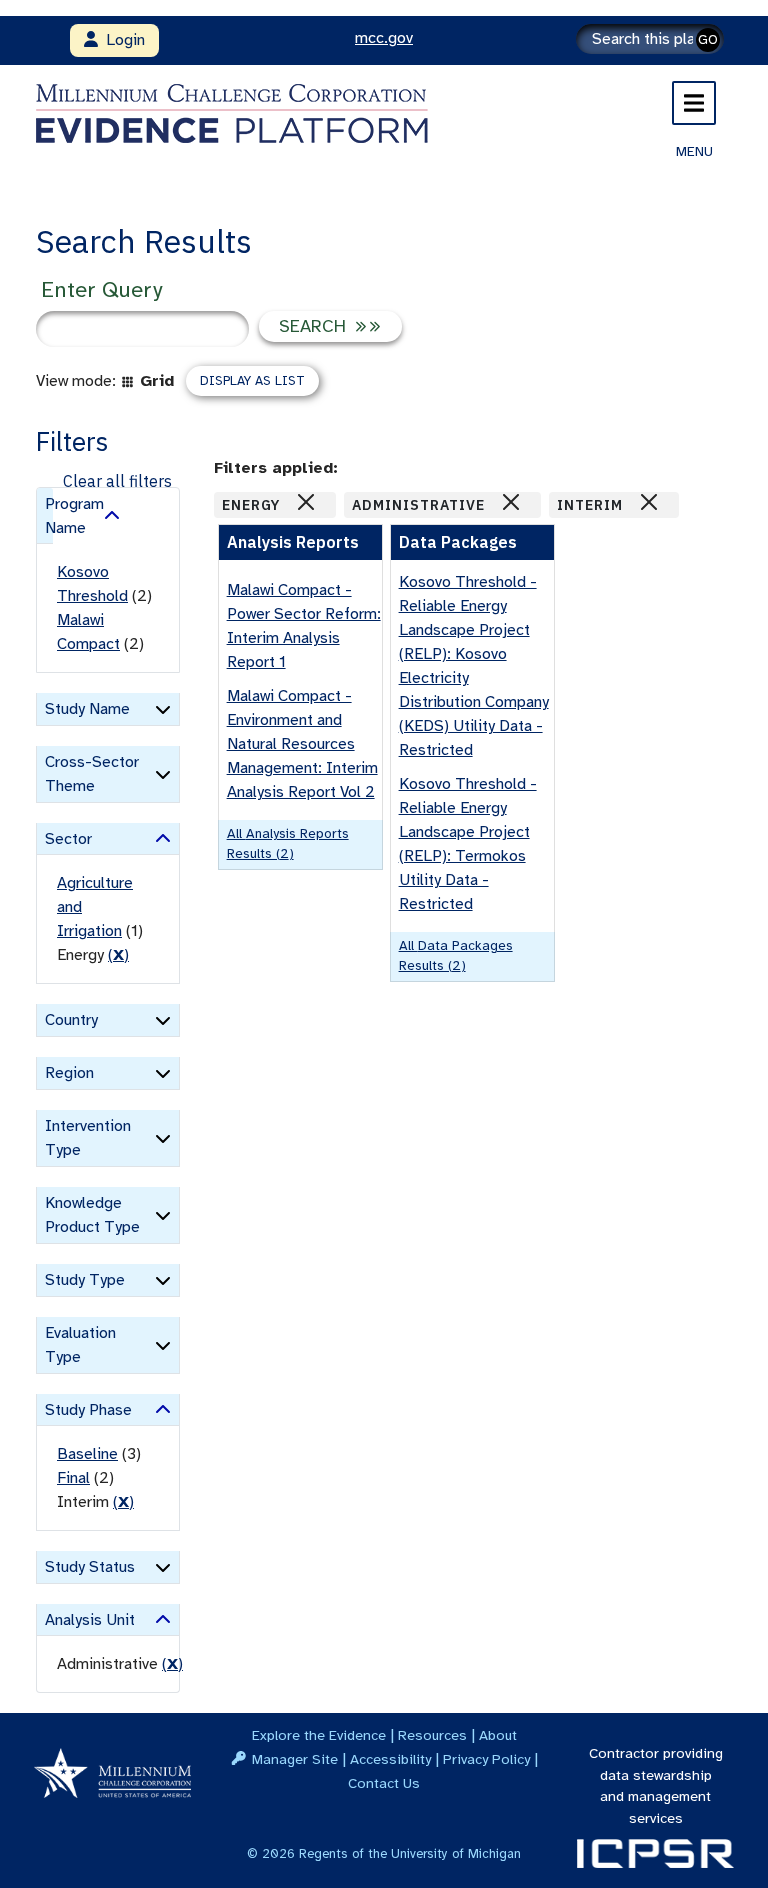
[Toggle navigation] (694, 103)
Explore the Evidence (319, 1735)
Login (121, 40)
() (118, 955)
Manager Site (295, 1759)
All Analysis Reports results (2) (288, 843)
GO (708, 39)
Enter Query (101, 289)
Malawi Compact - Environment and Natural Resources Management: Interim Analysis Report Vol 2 (302, 744)
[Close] (306, 502)
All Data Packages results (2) (456, 955)
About (498, 1735)
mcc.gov (384, 38)
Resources (432, 1735)
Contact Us (384, 1783)
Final (73, 1478)
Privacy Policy (486, 1759)
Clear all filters (117, 481)
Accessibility (390, 1759)
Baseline (87, 1454)
